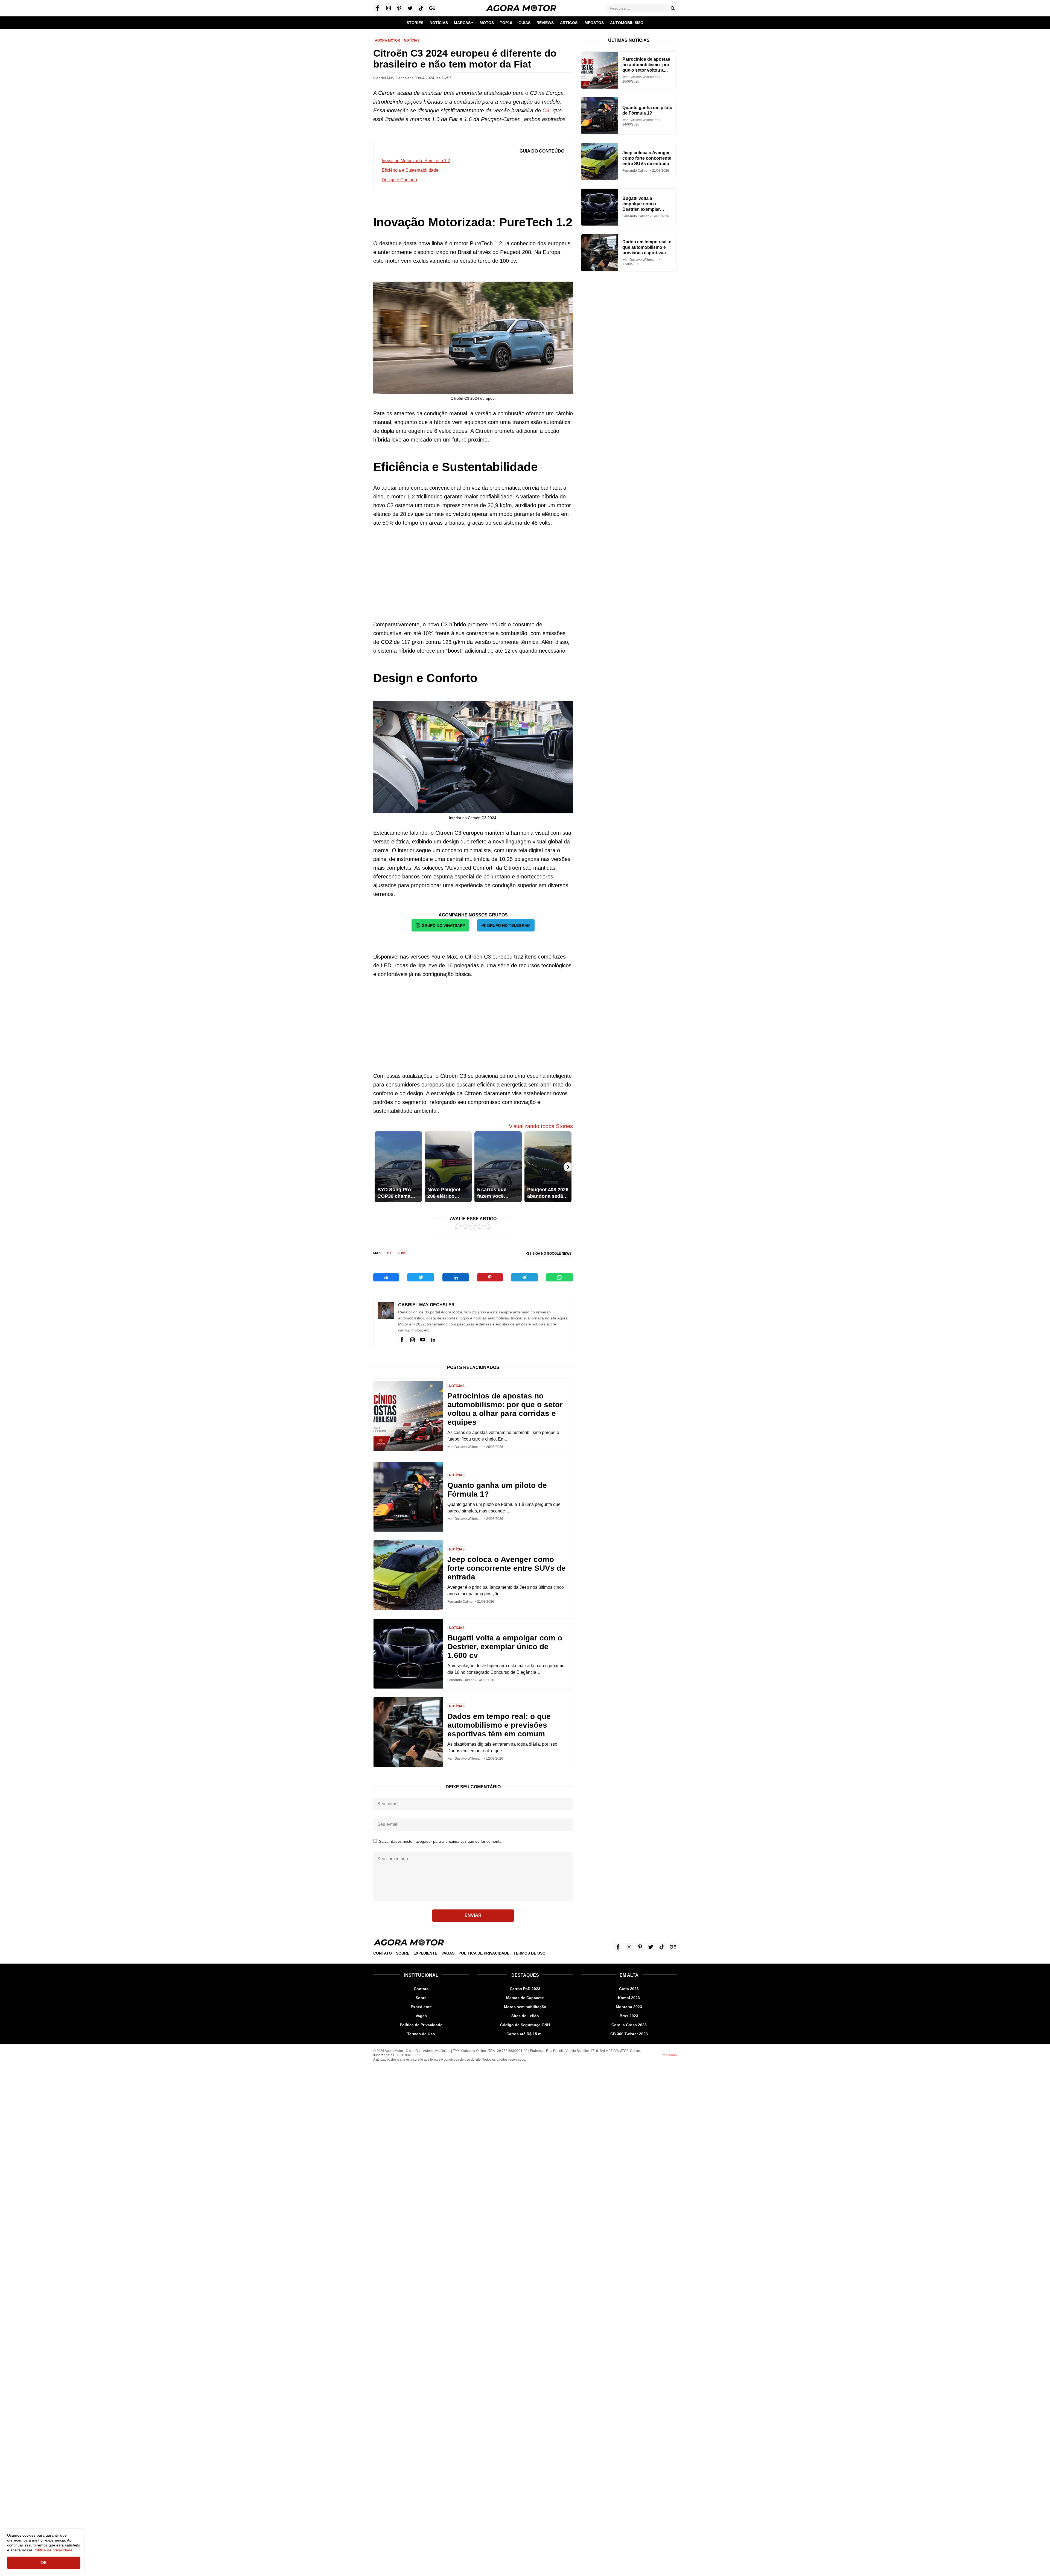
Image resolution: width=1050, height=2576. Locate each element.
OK (44, 2563)
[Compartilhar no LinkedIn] (456, 1277)
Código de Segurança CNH (525, 2025)
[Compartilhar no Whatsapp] (559, 1277)
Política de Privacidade (484, 1953)
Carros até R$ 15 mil (525, 2034)
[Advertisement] (473, 574)
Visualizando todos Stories (541, 1126)
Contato (383, 1953)
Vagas (448, 1953)
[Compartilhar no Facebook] (386, 1277)
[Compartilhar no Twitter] (421, 1277)
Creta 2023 (629, 1989)
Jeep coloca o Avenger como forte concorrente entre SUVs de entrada (507, 1568)
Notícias (412, 40)
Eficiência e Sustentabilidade (410, 170)
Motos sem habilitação (525, 2007)
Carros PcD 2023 (525, 1989)
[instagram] (412, 1340)
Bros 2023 (629, 2016)
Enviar (473, 1915)
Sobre (403, 1953)
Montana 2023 (629, 2007)
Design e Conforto (399, 180)
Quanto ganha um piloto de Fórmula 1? (497, 1490)
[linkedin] (433, 1340)
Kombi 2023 (629, 1998)
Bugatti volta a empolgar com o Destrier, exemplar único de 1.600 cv (505, 1647)
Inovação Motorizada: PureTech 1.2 (416, 161)
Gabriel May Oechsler (426, 1305)
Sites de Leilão (525, 2016)
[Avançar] (568, 1167)
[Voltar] (378, 1167)
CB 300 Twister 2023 (629, 2034)
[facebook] (402, 1340)
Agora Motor (387, 40)
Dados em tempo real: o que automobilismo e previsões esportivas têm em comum (499, 1725)
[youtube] (423, 1340)
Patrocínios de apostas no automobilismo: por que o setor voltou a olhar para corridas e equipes (505, 1409)
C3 (546, 110)
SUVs (402, 1253)
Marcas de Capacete (525, 1998)
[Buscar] (673, 8)
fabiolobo (670, 2055)
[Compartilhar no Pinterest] (490, 1277)
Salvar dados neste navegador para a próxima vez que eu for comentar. (441, 1841)
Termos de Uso (530, 1953)
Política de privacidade (53, 2550)
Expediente (425, 1953)
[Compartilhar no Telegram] (524, 1277)
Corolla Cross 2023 (629, 2025)
